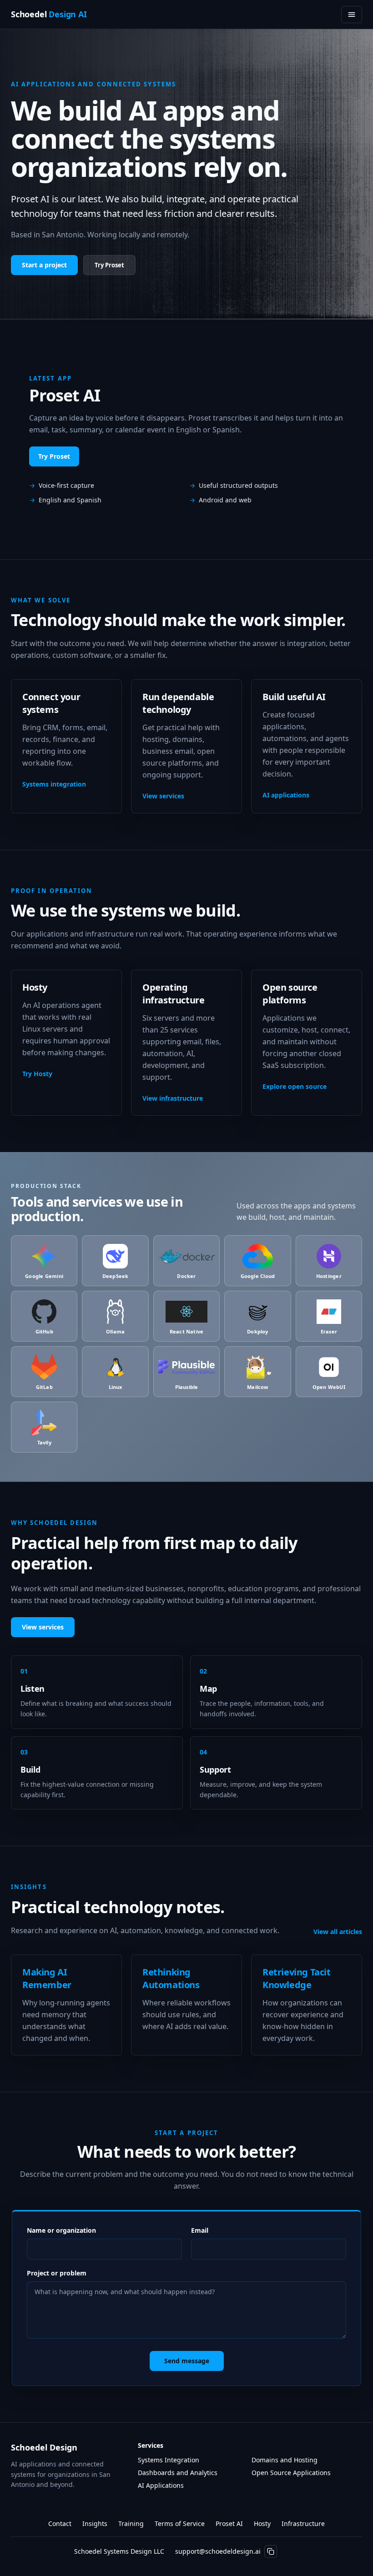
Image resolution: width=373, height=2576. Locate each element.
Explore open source (295, 1086)
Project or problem (57, 2273)
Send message (187, 2361)
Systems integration (54, 784)
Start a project (44, 265)
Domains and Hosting (285, 2460)
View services (163, 796)
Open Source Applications (291, 2473)
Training (131, 2523)
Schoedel (49, 15)
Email (200, 2230)
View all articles (338, 1932)
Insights (95, 2523)
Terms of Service (180, 2523)
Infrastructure (303, 2523)
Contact (60, 2523)
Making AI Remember (47, 1978)
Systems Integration (169, 2460)
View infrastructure (173, 1098)
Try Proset (109, 265)
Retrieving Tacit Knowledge (297, 1978)
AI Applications (161, 2485)
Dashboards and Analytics (178, 2473)
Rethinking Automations (171, 1978)
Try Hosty (37, 1074)
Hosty (262, 2523)
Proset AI (229, 2523)
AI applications (286, 795)
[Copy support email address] (271, 2551)
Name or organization (61, 2230)
